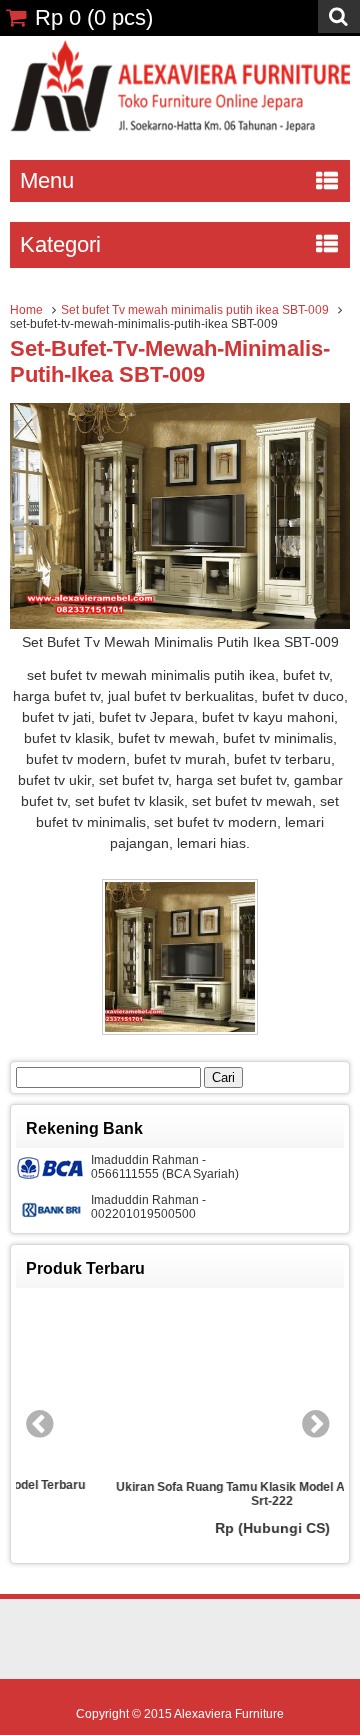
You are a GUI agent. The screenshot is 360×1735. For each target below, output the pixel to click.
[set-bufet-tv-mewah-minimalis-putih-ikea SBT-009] (180, 624)
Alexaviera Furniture (229, 1714)
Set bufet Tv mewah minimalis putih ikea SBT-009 (195, 310)
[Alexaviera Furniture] (180, 127)
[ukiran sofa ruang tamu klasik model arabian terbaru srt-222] (212, 1384)
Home (26, 310)
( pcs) (94, 17)
